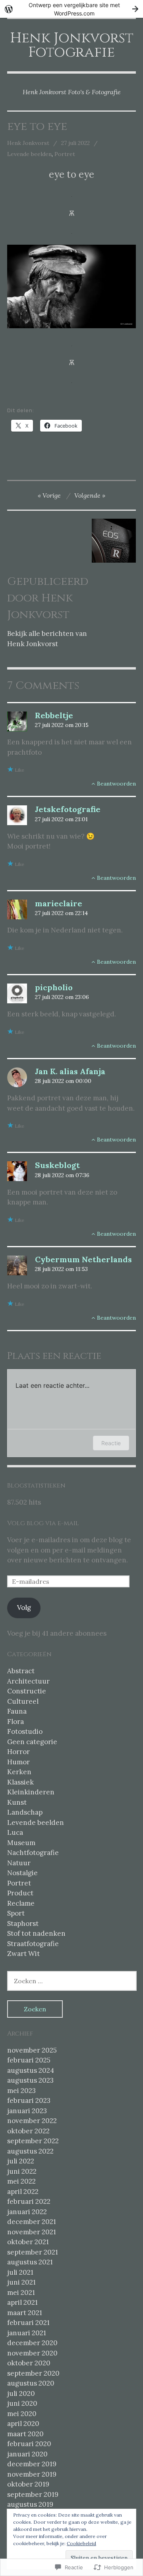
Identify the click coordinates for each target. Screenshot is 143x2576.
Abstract (21, 1671)
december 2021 (32, 2222)
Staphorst (23, 1923)
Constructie (27, 1691)
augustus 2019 (30, 2504)
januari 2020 (27, 2454)
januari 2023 (27, 2111)
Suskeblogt (57, 1165)
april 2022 (23, 2192)
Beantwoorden (116, 784)
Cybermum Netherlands (83, 1259)
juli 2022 (21, 2161)
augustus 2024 (31, 2070)
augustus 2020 (31, 2383)
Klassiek (20, 1782)
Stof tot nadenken (36, 1933)
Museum (21, 1843)
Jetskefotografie (68, 809)
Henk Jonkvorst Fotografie (72, 45)
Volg (24, 1608)
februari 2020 (29, 2444)
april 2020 (23, 2424)
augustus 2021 (30, 2262)
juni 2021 (21, 2282)
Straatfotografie (33, 1944)
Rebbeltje (54, 715)
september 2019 (33, 2494)
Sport (16, 1913)
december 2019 (32, 2464)
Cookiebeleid (81, 2543)
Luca (15, 1832)
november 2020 (32, 2353)
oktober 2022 (28, 2131)
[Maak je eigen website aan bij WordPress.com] (71, 9)
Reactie (111, 1443)
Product (20, 1893)
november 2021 (32, 2232)
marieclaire (59, 903)
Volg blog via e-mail (43, 1523)
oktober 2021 (28, 2242)
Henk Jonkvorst (28, 143)
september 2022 (33, 2141)
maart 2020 (25, 2434)
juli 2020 (21, 2393)
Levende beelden (29, 154)
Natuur (19, 1863)
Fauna (17, 1711)
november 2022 (32, 2121)
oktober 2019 (28, 2484)
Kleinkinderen (31, 1792)
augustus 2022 (30, 2151)
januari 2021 (27, 2333)
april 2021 (22, 2302)
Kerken (19, 1772)
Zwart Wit (23, 1954)
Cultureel (23, 1701)
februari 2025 (29, 2060)
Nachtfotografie (33, 1853)
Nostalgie (22, 1873)
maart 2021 (25, 2313)
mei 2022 (21, 2181)
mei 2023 (21, 2091)
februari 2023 (29, 2100)
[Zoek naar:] (72, 1981)
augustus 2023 (30, 2080)
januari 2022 (27, 2212)
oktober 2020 (29, 2363)
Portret (65, 154)
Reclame (21, 1903)
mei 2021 (21, 2293)
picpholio (54, 987)
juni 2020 (22, 2403)
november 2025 (32, 2050)
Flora (15, 1722)
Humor (18, 1762)
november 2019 (32, 2474)
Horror (18, 1752)
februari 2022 (29, 2201)
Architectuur (28, 1681)
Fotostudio (25, 1731)
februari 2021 (28, 2323)
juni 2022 (22, 2171)
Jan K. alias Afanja (70, 1071)
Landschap (25, 1812)
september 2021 (33, 2252)
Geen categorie (32, 1742)
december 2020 (32, 2343)
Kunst (17, 1802)
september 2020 (33, 2373)
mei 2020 (22, 2414)
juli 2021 (20, 2272)
